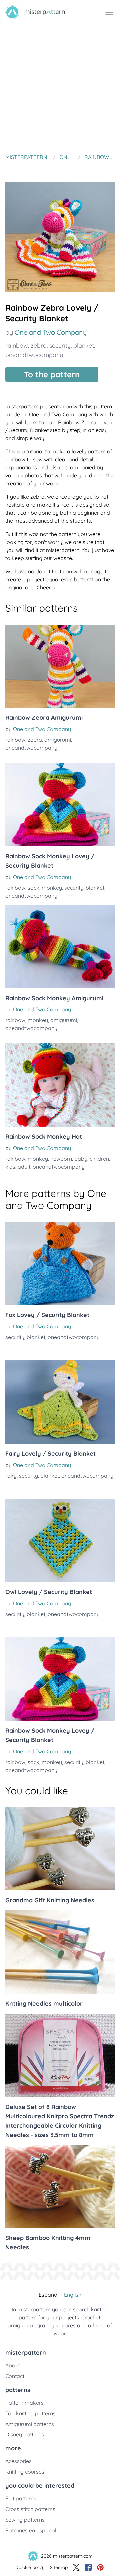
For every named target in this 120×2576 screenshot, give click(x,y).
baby (81, 1159)
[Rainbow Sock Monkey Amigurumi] (60, 947)
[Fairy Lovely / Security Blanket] (60, 1402)
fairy (11, 1476)
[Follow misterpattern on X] (76, 2567)
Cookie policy (31, 2567)
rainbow (17, 345)
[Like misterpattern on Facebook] (88, 2567)
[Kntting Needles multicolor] (60, 1952)
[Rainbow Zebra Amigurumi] (60, 666)
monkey (52, 888)
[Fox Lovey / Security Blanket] (60, 1264)
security (60, 345)
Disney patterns (25, 2434)
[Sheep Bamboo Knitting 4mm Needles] (60, 2186)
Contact (15, 2376)
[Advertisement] (60, 88)
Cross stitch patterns (30, 2509)
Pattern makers (24, 2403)
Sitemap (59, 2567)
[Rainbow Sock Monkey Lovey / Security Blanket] (60, 805)
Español (49, 2295)
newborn (61, 1159)
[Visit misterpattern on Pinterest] (100, 2567)
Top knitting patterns (30, 2413)
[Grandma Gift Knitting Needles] (60, 1849)
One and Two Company (51, 332)
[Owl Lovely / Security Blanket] (60, 1541)
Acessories (18, 2461)
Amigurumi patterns (30, 2424)
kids (10, 1167)
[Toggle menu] (109, 12)
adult (24, 1167)
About (13, 2365)
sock (33, 888)
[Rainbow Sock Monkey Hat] (60, 1085)
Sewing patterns (25, 2520)
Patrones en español (31, 2530)
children (99, 1159)
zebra (39, 345)
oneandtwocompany (34, 355)
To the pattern (52, 374)
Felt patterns (21, 2498)
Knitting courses (25, 2472)
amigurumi (58, 740)
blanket (84, 345)
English (73, 2295)
